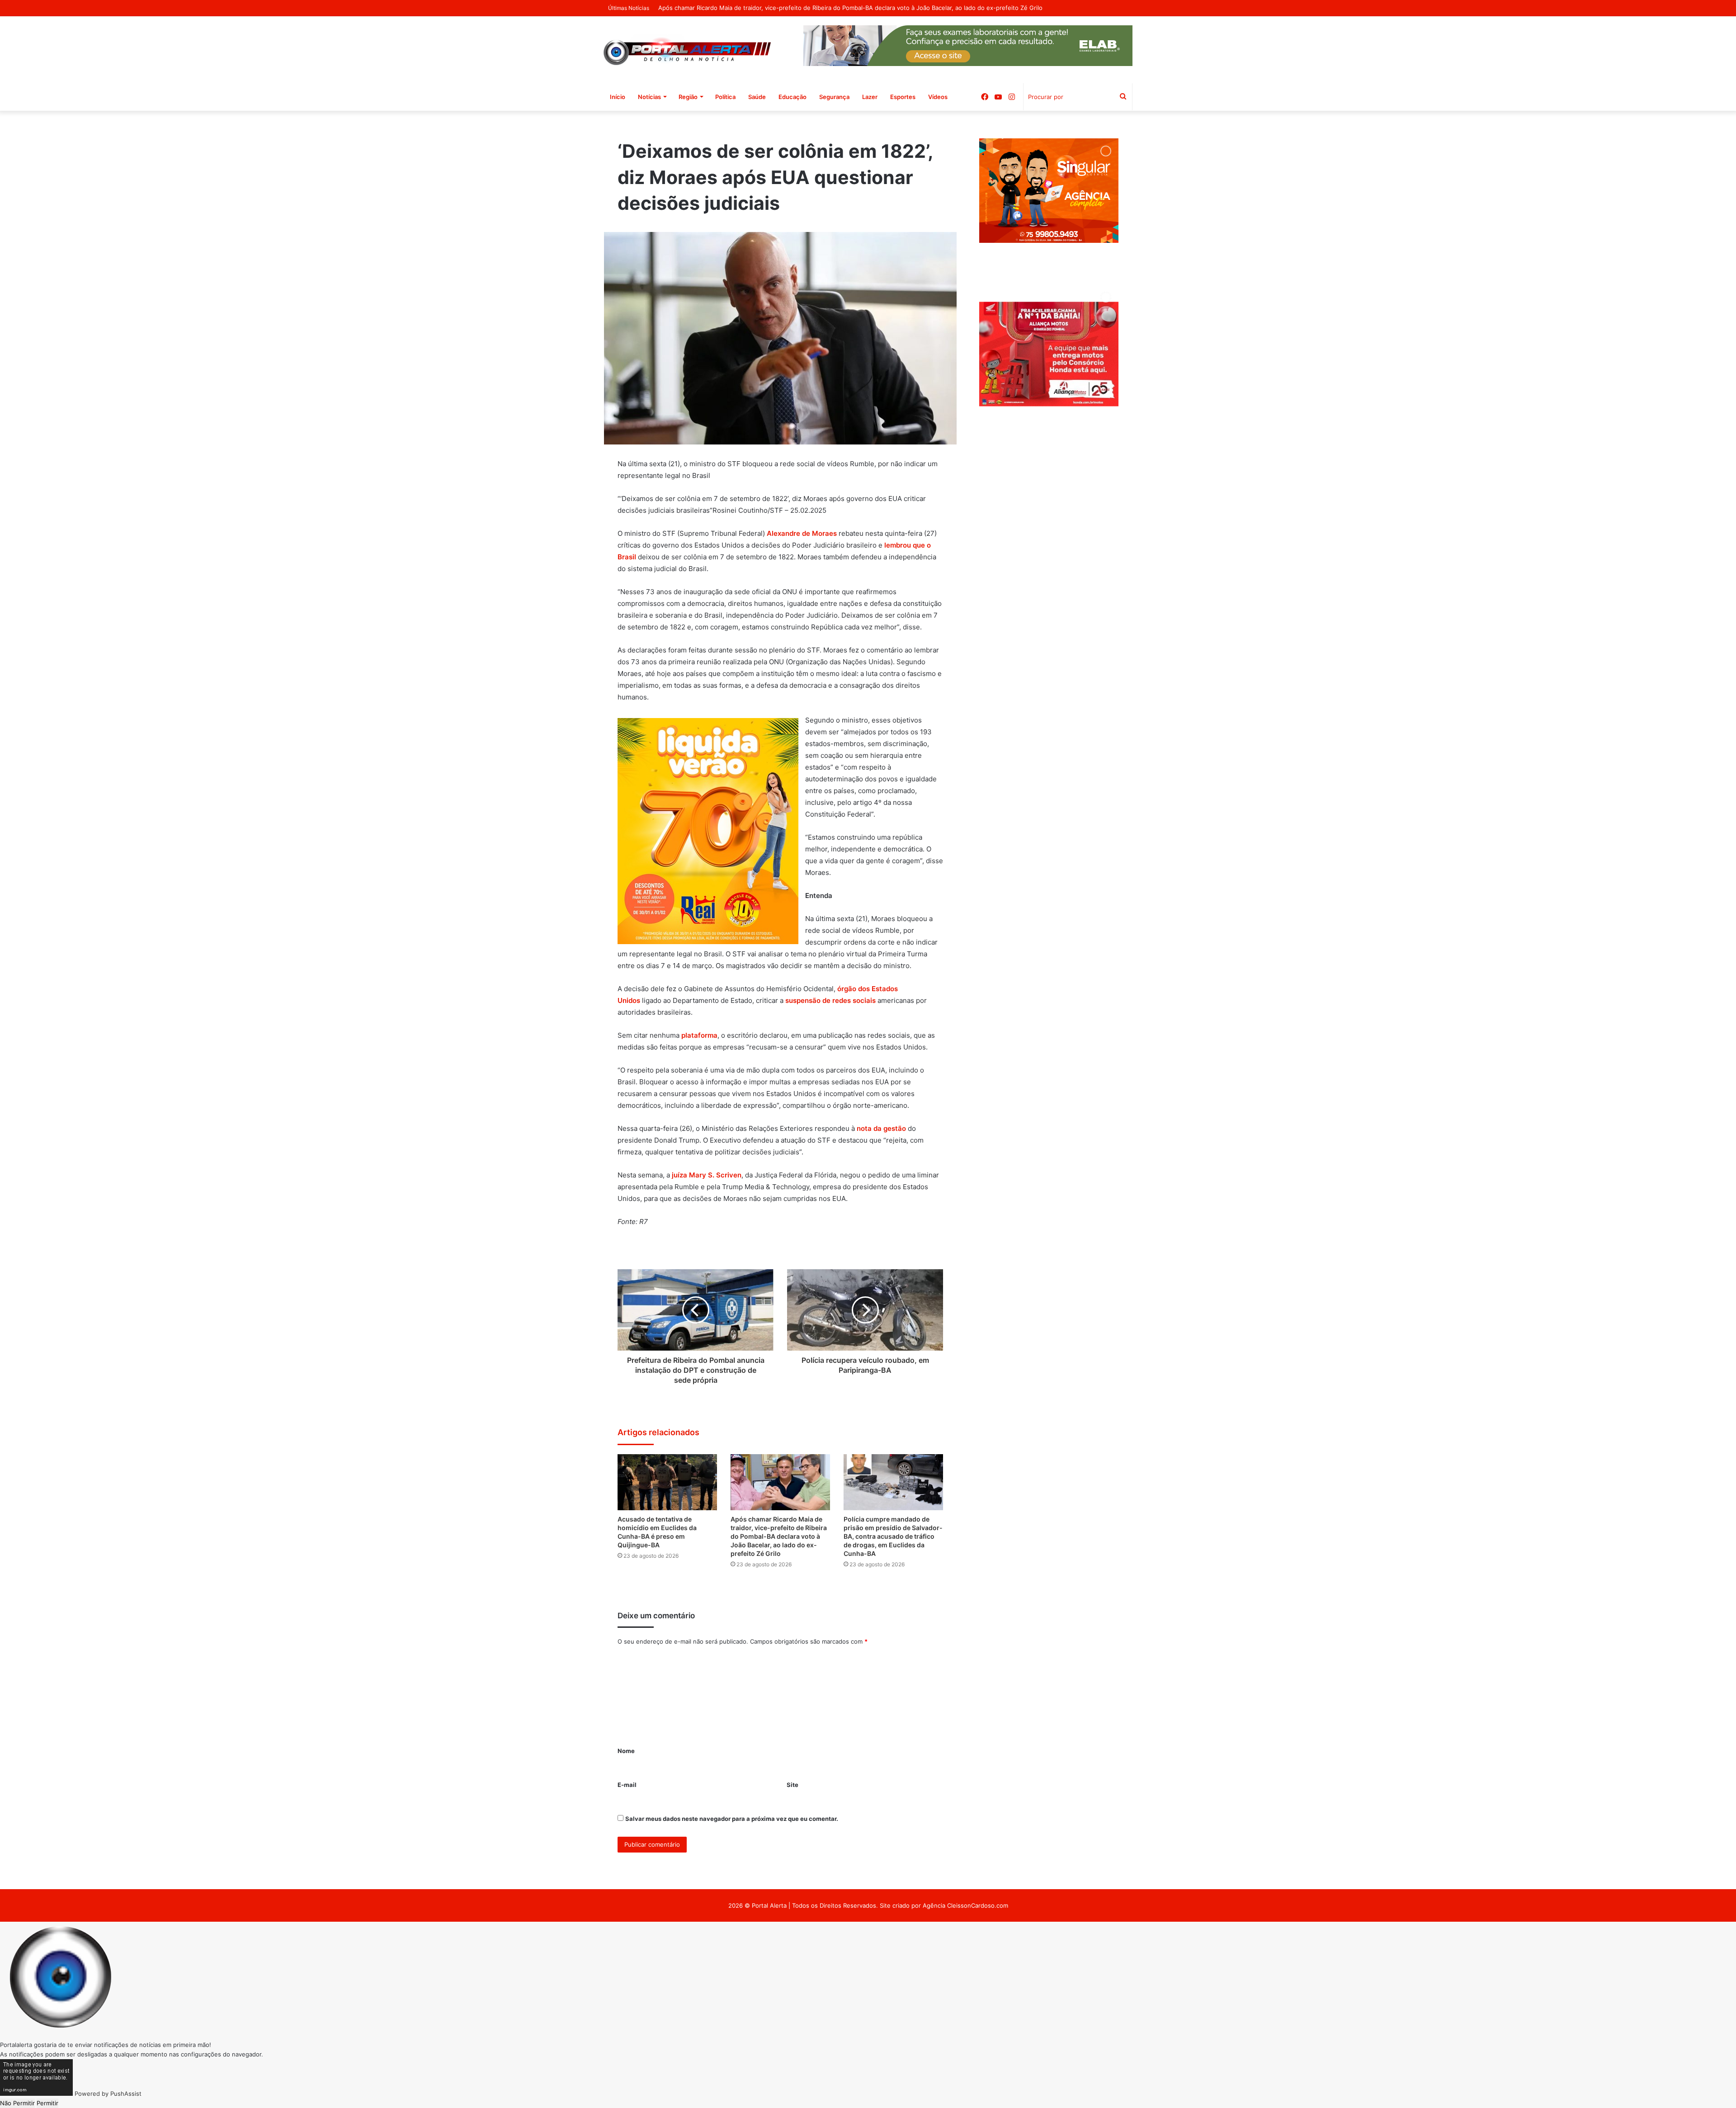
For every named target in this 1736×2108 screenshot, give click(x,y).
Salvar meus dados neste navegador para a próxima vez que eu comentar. (732, 1819)
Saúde (757, 97)
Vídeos (938, 97)
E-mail (627, 1785)
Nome (626, 1751)
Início (618, 97)
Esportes (903, 97)
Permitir (47, 2103)
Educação (793, 97)
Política (725, 97)
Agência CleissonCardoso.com (965, 1905)
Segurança (834, 97)
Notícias (649, 97)
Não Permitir (17, 2103)
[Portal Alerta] (687, 50)
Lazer (870, 97)
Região (688, 97)
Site (793, 1785)
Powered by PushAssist (108, 2094)
